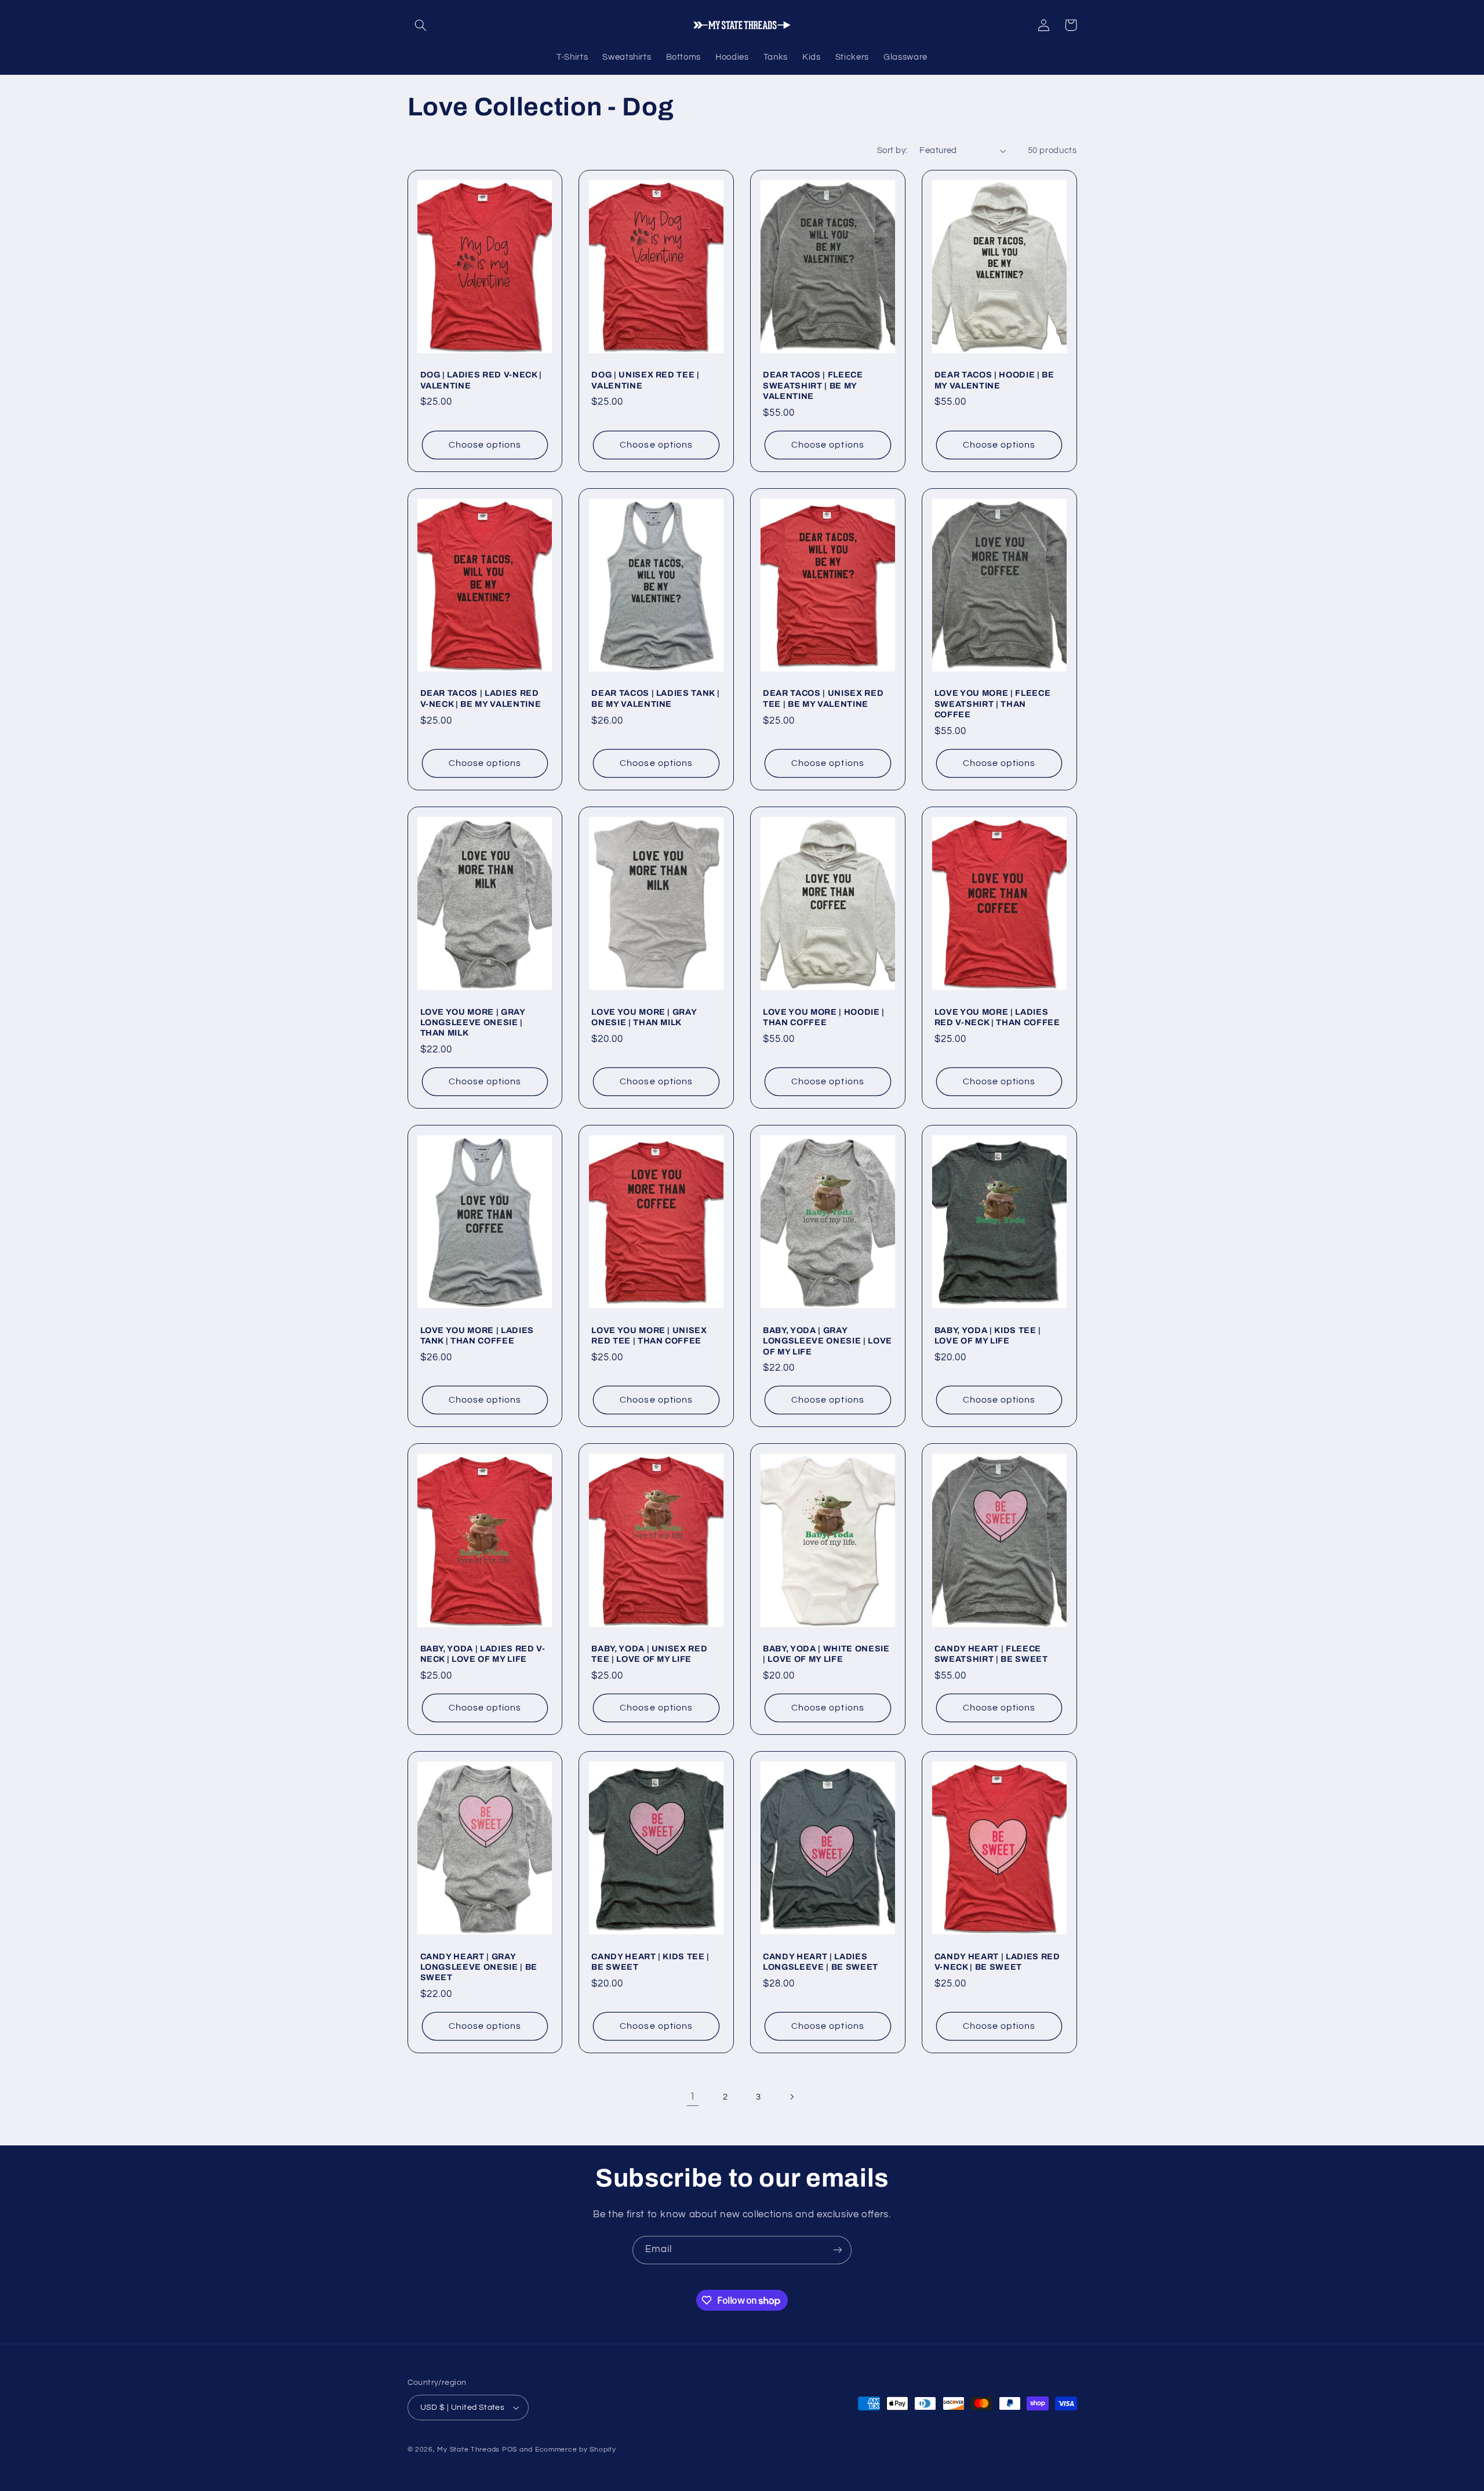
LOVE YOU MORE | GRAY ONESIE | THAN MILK (644, 1017)
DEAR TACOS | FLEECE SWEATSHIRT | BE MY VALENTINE (813, 385)
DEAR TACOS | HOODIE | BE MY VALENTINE (994, 380)
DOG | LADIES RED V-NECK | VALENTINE (481, 380)
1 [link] (693, 2097)
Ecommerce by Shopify (576, 2450)
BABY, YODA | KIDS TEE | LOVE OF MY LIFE (988, 1335)
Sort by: (892, 150)
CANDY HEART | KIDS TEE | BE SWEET (650, 1962)
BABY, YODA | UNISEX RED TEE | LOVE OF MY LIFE (649, 1654)
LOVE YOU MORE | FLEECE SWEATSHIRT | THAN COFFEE (993, 704)
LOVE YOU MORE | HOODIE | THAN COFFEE (824, 1017)
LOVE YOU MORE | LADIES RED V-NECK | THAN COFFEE (997, 1017)
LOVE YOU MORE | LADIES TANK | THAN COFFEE (477, 1335)
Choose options (485, 445)
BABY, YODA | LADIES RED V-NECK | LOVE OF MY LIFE (483, 1654)
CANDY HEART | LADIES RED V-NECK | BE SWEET (997, 1962)
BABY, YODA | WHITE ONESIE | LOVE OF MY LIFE (826, 1654)
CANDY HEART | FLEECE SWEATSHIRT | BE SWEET (991, 1654)
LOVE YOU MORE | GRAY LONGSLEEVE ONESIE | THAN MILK (473, 1023)
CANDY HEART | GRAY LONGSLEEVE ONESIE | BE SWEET (479, 1967)
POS (510, 2450)
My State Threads (468, 2450)
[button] (421, 25)
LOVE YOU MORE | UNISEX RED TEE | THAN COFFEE (649, 1335)
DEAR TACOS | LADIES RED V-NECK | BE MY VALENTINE (481, 698)
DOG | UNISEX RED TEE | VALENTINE (645, 380)
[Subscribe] (838, 2250)
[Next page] (791, 2097)
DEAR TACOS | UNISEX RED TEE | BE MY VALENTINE (823, 698)
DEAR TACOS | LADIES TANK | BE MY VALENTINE (655, 698)
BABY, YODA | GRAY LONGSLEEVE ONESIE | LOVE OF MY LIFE (828, 1341)
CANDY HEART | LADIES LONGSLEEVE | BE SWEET (821, 1962)
